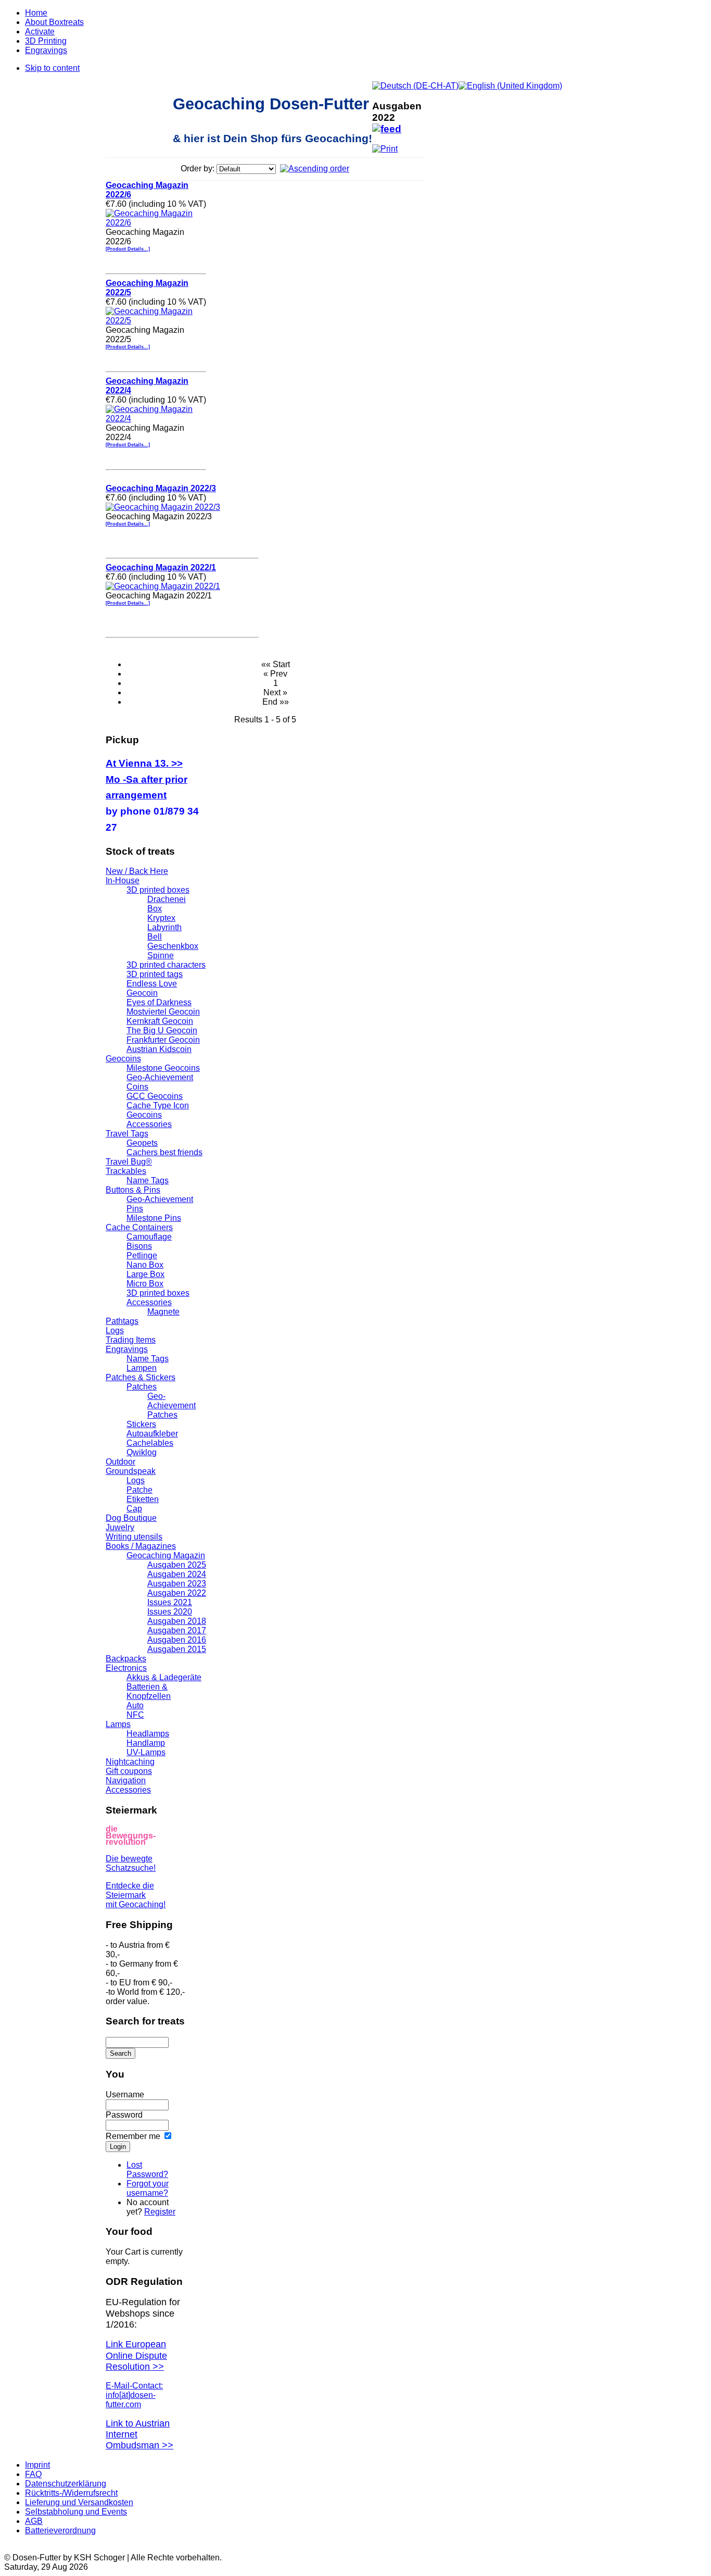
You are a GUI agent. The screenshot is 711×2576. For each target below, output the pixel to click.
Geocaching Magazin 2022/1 (161, 567)
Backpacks (126, 1659)
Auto (135, 1705)
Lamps (118, 1724)
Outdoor (120, 1462)
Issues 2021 (170, 1602)
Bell (155, 937)
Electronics (126, 1668)
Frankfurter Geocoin (163, 1040)
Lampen (142, 1368)
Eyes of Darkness (159, 1002)
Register (160, 2212)
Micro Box (145, 1284)
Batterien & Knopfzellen (149, 1691)
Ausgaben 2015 (177, 1649)
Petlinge (142, 1255)
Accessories (149, 1124)
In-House (123, 880)
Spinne (161, 955)
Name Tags (148, 1180)
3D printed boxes (158, 890)
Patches (142, 1387)
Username (125, 2094)
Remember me (133, 2136)
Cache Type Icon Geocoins (158, 1110)
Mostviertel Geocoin (163, 1012)
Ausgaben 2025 (177, 1565)
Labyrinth (164, 927)
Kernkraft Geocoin (160, 1021)
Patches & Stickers (141, 1377)
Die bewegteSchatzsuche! (131, 1863)
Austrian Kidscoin (159, 1049)
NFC (135, 1715)
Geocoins (123, 1059)
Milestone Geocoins (163, 1068)
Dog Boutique (131, 1518)
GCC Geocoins (155, 1096)
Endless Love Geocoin (152, 988)
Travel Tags (127, 1134)
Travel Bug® (129, 1162)
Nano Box (145, 1265)
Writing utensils (134, 1537)
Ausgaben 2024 (177, 1574)
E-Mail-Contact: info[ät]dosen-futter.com (134, 2395)
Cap (134, 1509)
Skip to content (52, 68)
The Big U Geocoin (162, 1030)
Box (155, 909)
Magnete (163, 1312)
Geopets (142, 1143)
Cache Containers (139, 1227)
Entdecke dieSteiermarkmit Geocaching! (136, 1895)
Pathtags (122, 1321)
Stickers (141, 1424)
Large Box (145, 1274)
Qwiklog (142, 1452)
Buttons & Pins (133, 1190)
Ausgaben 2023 (177, 1584)
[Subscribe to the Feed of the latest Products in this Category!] (387, 126)
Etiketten (143, 1499)
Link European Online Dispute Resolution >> (136, 2355)
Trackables (126, 1171)
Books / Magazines (141, 1546)
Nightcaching (130, 1762)
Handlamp (146, 1743)
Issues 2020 (170, 1612)
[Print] (385, 146)
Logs (115, 1330)
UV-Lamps (146, 1752)
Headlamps (148, 1734)
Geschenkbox (173, 946)
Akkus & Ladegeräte (164, 1677)
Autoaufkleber (152, 1434)
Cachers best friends (164, 1152)
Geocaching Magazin (166, 1555)
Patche (139, 1490)
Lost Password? (147, 2169)
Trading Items (131, 1340)
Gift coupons (129, 1771)
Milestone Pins (154, 1218)
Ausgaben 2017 (177, 1630)
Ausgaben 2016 (177, 1640)
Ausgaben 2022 (177, 1593)
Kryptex (161, 918)
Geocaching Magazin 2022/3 (161, 488)
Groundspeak (131, 1471)
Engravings (127, 1349)
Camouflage (149, 1237)
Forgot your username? (148, 2188)
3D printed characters (166, 965)
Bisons (139, 1246)
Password (124, 2115)
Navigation (126, 1780)
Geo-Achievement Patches (172, 1405)
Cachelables (150, 1443)
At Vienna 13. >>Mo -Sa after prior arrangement (147, 779)
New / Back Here (137, 871)
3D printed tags (155, 974)
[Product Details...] (128, 249)
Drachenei (167, 899)
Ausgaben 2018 (177, 1621)
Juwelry (120, 1527)
